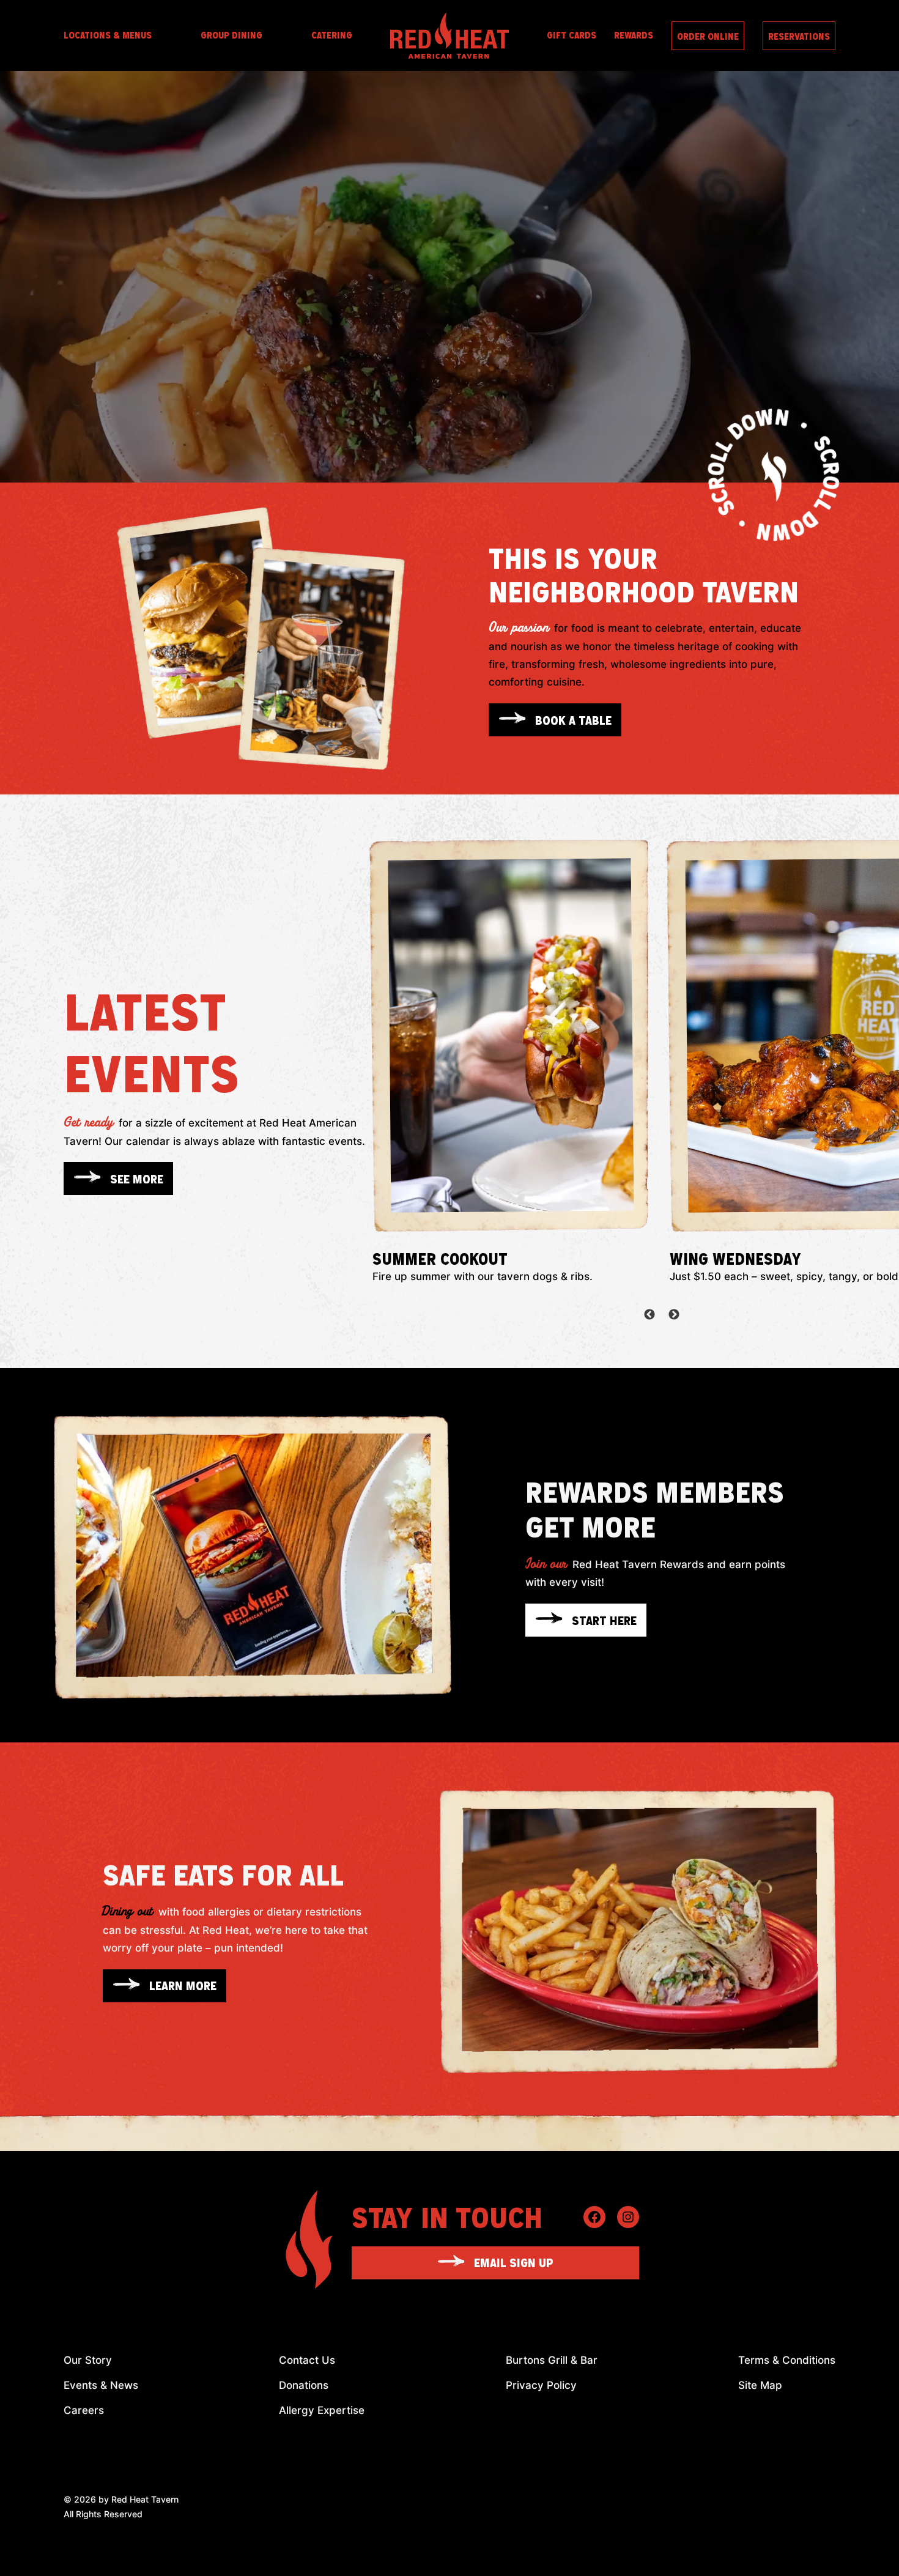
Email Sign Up (514, 2262)
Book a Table (573, 720)
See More (137, 1179)
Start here (604, 1620)
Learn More (183, 1985)
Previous (649, 1315)
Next (674, 1315)
